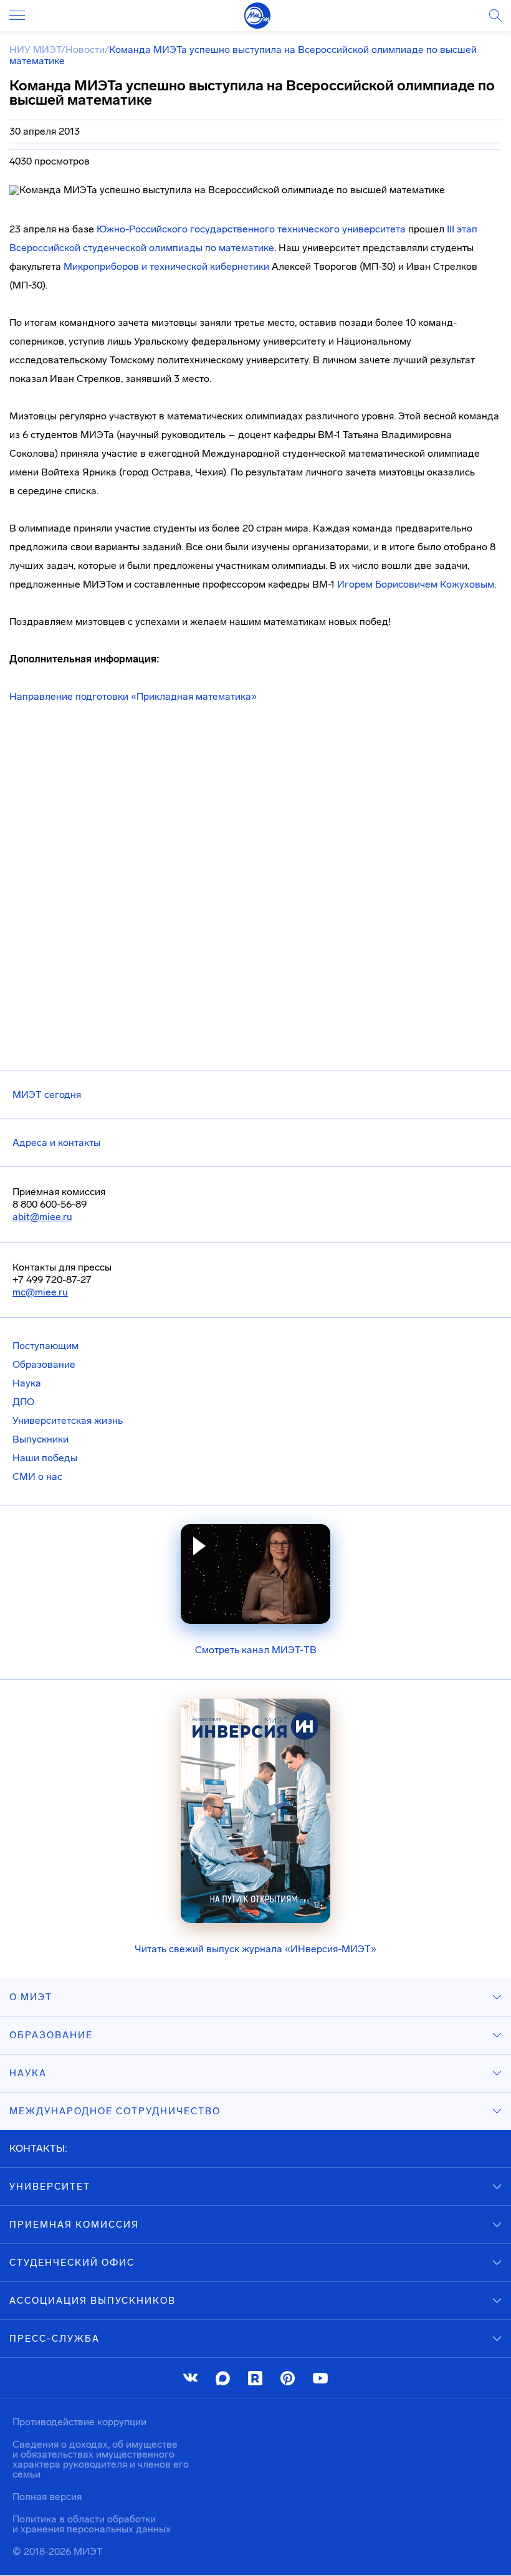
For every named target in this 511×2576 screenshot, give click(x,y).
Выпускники (41, 1439)
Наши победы (45, 1458)
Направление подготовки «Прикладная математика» (133, 696)
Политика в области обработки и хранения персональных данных (92, 2524)
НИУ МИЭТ (35, 50)
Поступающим (45, 1346)
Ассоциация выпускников (93, 2301)
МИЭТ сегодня (47, 1095)
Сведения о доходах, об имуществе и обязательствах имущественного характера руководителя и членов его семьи (101, 2459)
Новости (85, 50)
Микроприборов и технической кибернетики (166, 266)
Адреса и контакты (56, 1143)
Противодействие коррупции (79, 2422)
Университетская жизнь (68, 1420)
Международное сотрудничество (115, 2111)
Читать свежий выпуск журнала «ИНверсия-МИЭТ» (255, 1949)
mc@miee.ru (40, 1292)
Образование (44, 1364)
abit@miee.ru (42, 1217)
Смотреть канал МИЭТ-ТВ (256, 1650)
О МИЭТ (31, 1997)
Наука (27, 1383)
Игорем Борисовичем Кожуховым (416, 584)
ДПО (23, 1402)
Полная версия (47, 2497)
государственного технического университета (251, 229)
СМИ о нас (37, 1476)
